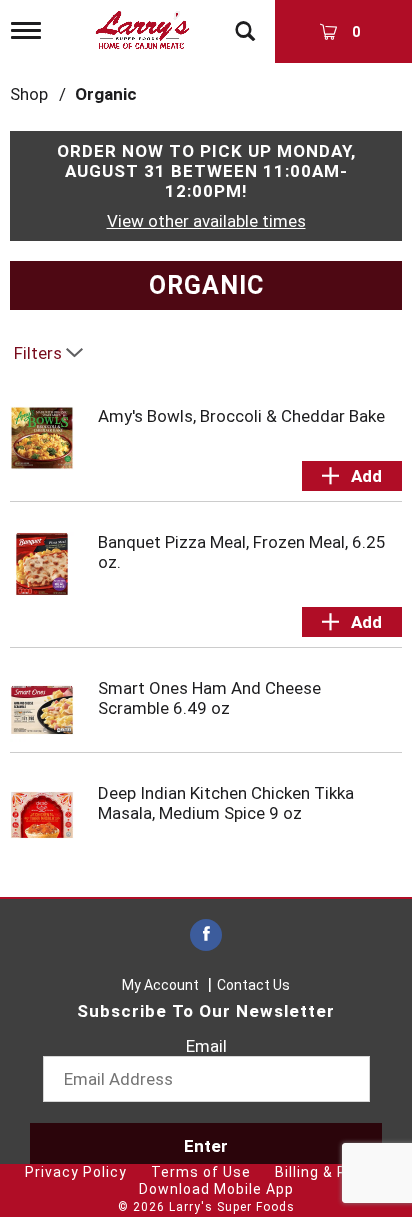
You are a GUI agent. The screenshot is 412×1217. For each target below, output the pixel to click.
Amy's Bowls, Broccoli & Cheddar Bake (241, 416)
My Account (160, 985)
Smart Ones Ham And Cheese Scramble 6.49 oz (209, 698)
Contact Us (253, 985)
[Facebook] (206, 935)
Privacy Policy (76, 1172)
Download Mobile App (216, 1189)
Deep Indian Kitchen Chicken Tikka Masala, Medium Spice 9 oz (226, 803)
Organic (106, 94)
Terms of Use (201, 1172)
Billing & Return (331, 1172)
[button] (352, 476)
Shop (29, 94)
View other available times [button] (206, 221)
